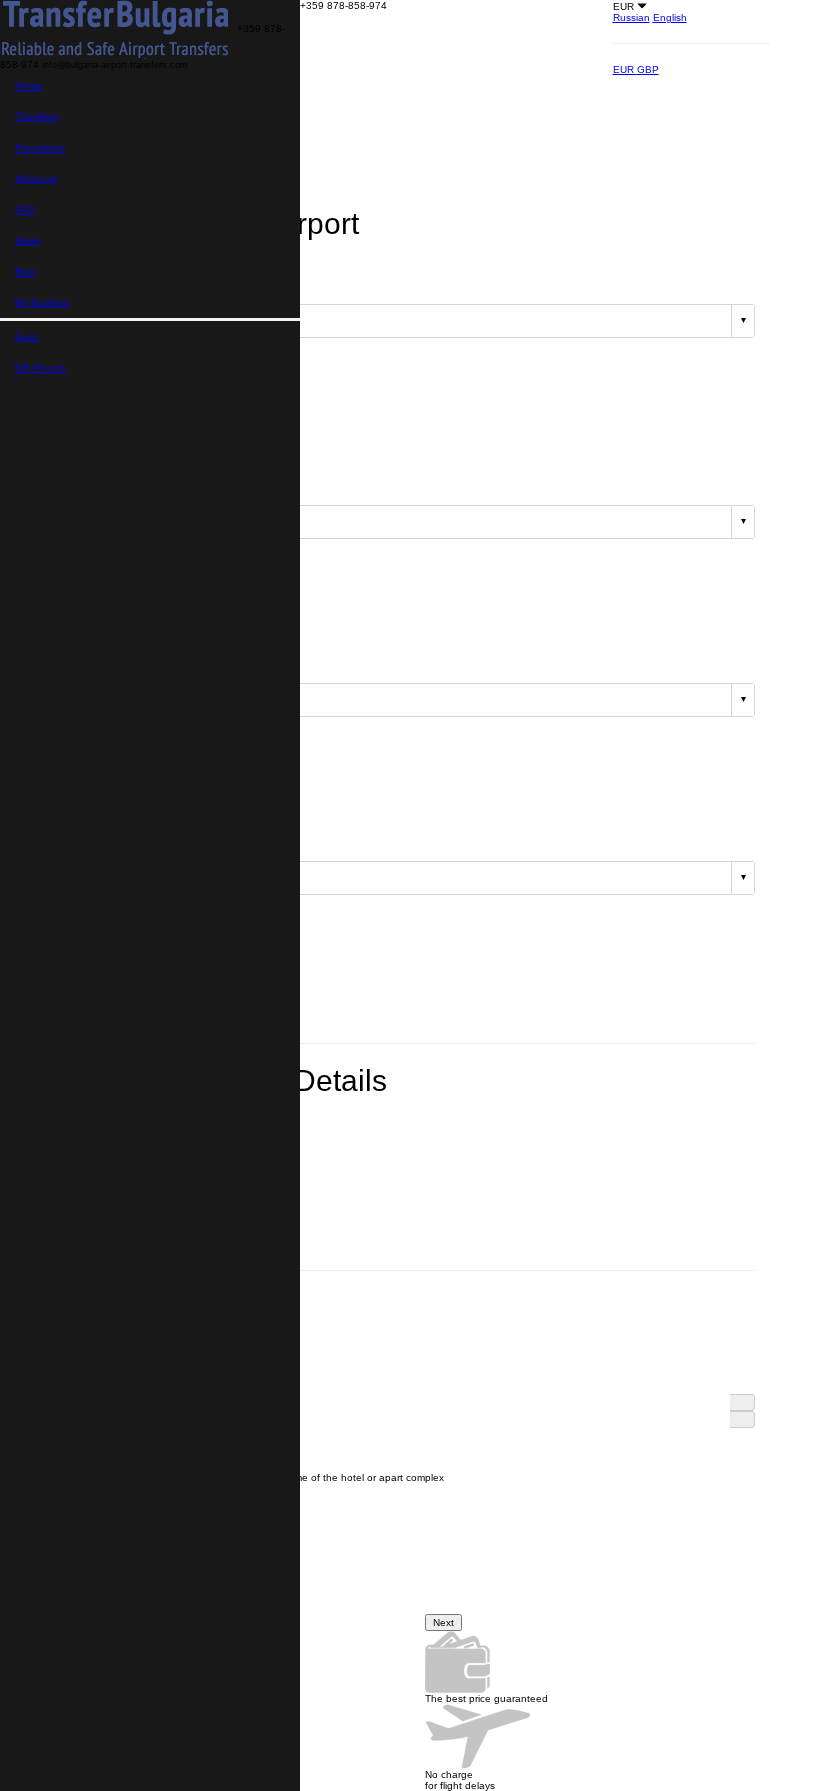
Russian (631, 17)
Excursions (40, 147)
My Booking (42, 302)
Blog (25, 271)
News (27, 240)
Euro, (27, 336)
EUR (625, 69)
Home (28, 85)
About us (36, 178)
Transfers (36, 116)
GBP (648, 69)
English (670, 17)
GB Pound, (41, 367)
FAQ (25, 209)
